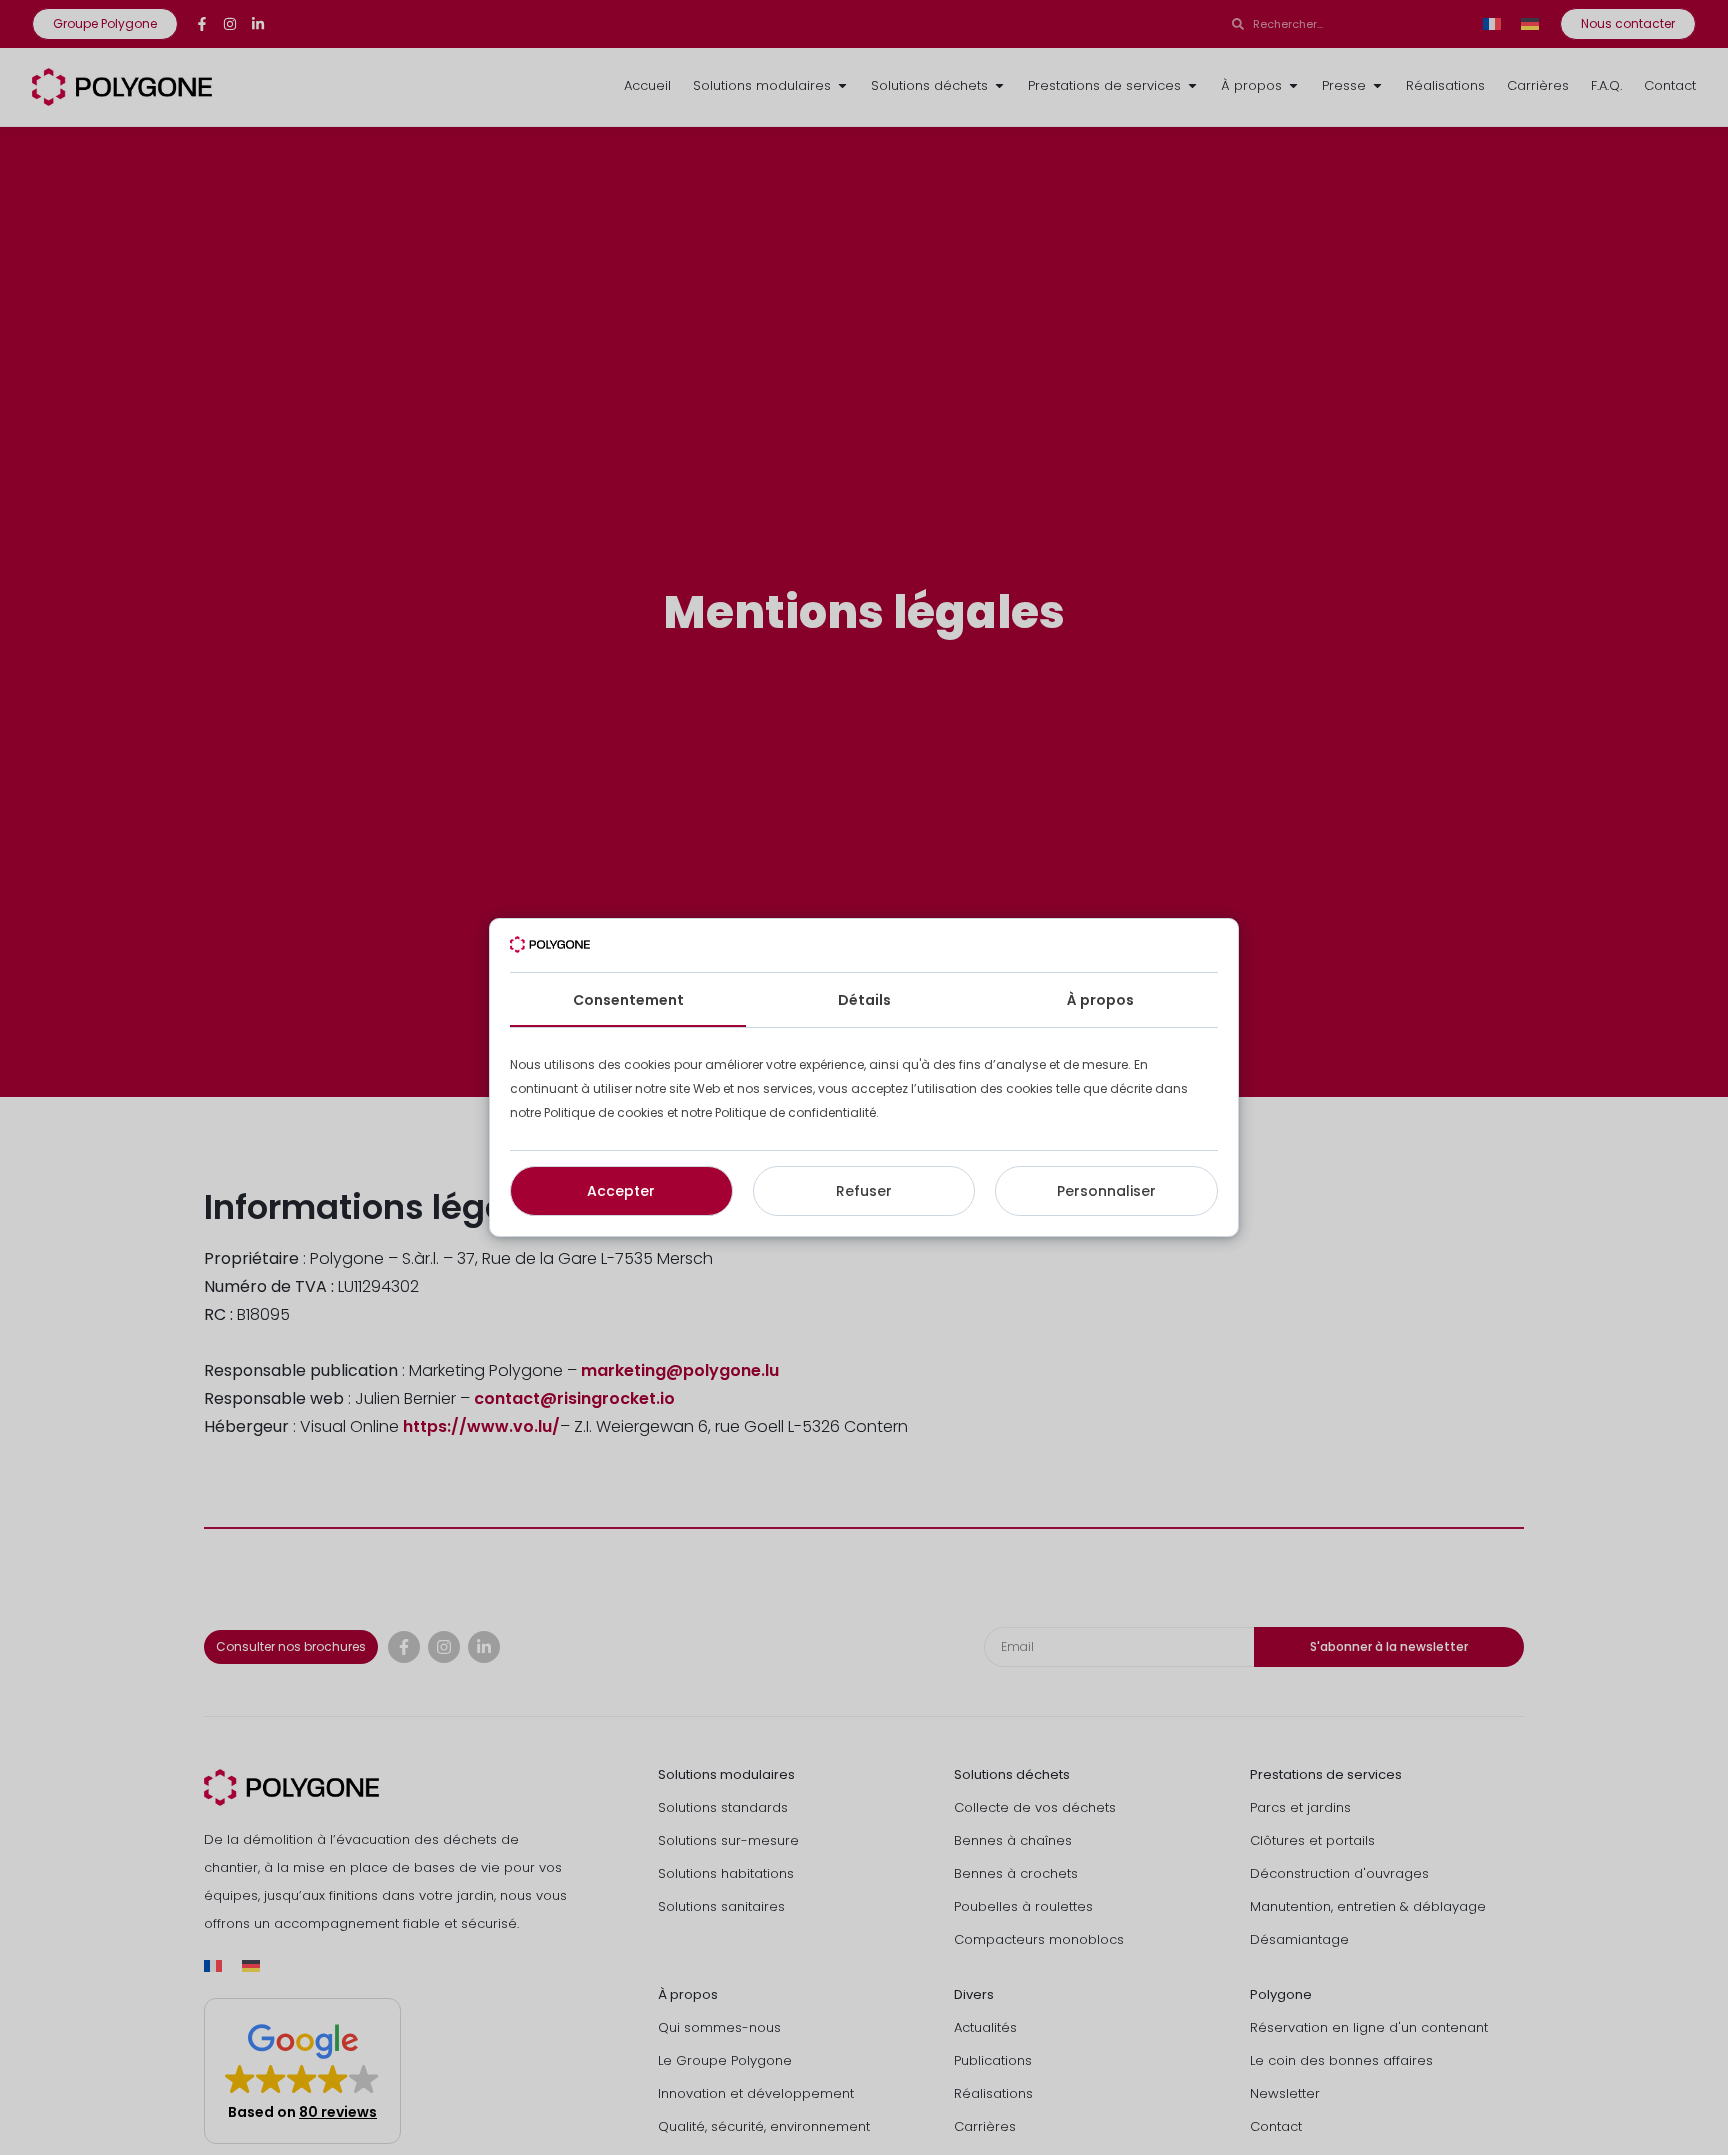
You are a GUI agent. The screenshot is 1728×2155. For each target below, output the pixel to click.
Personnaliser (1106, 1191)
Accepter (621, 1191)
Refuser (864, 1191)
